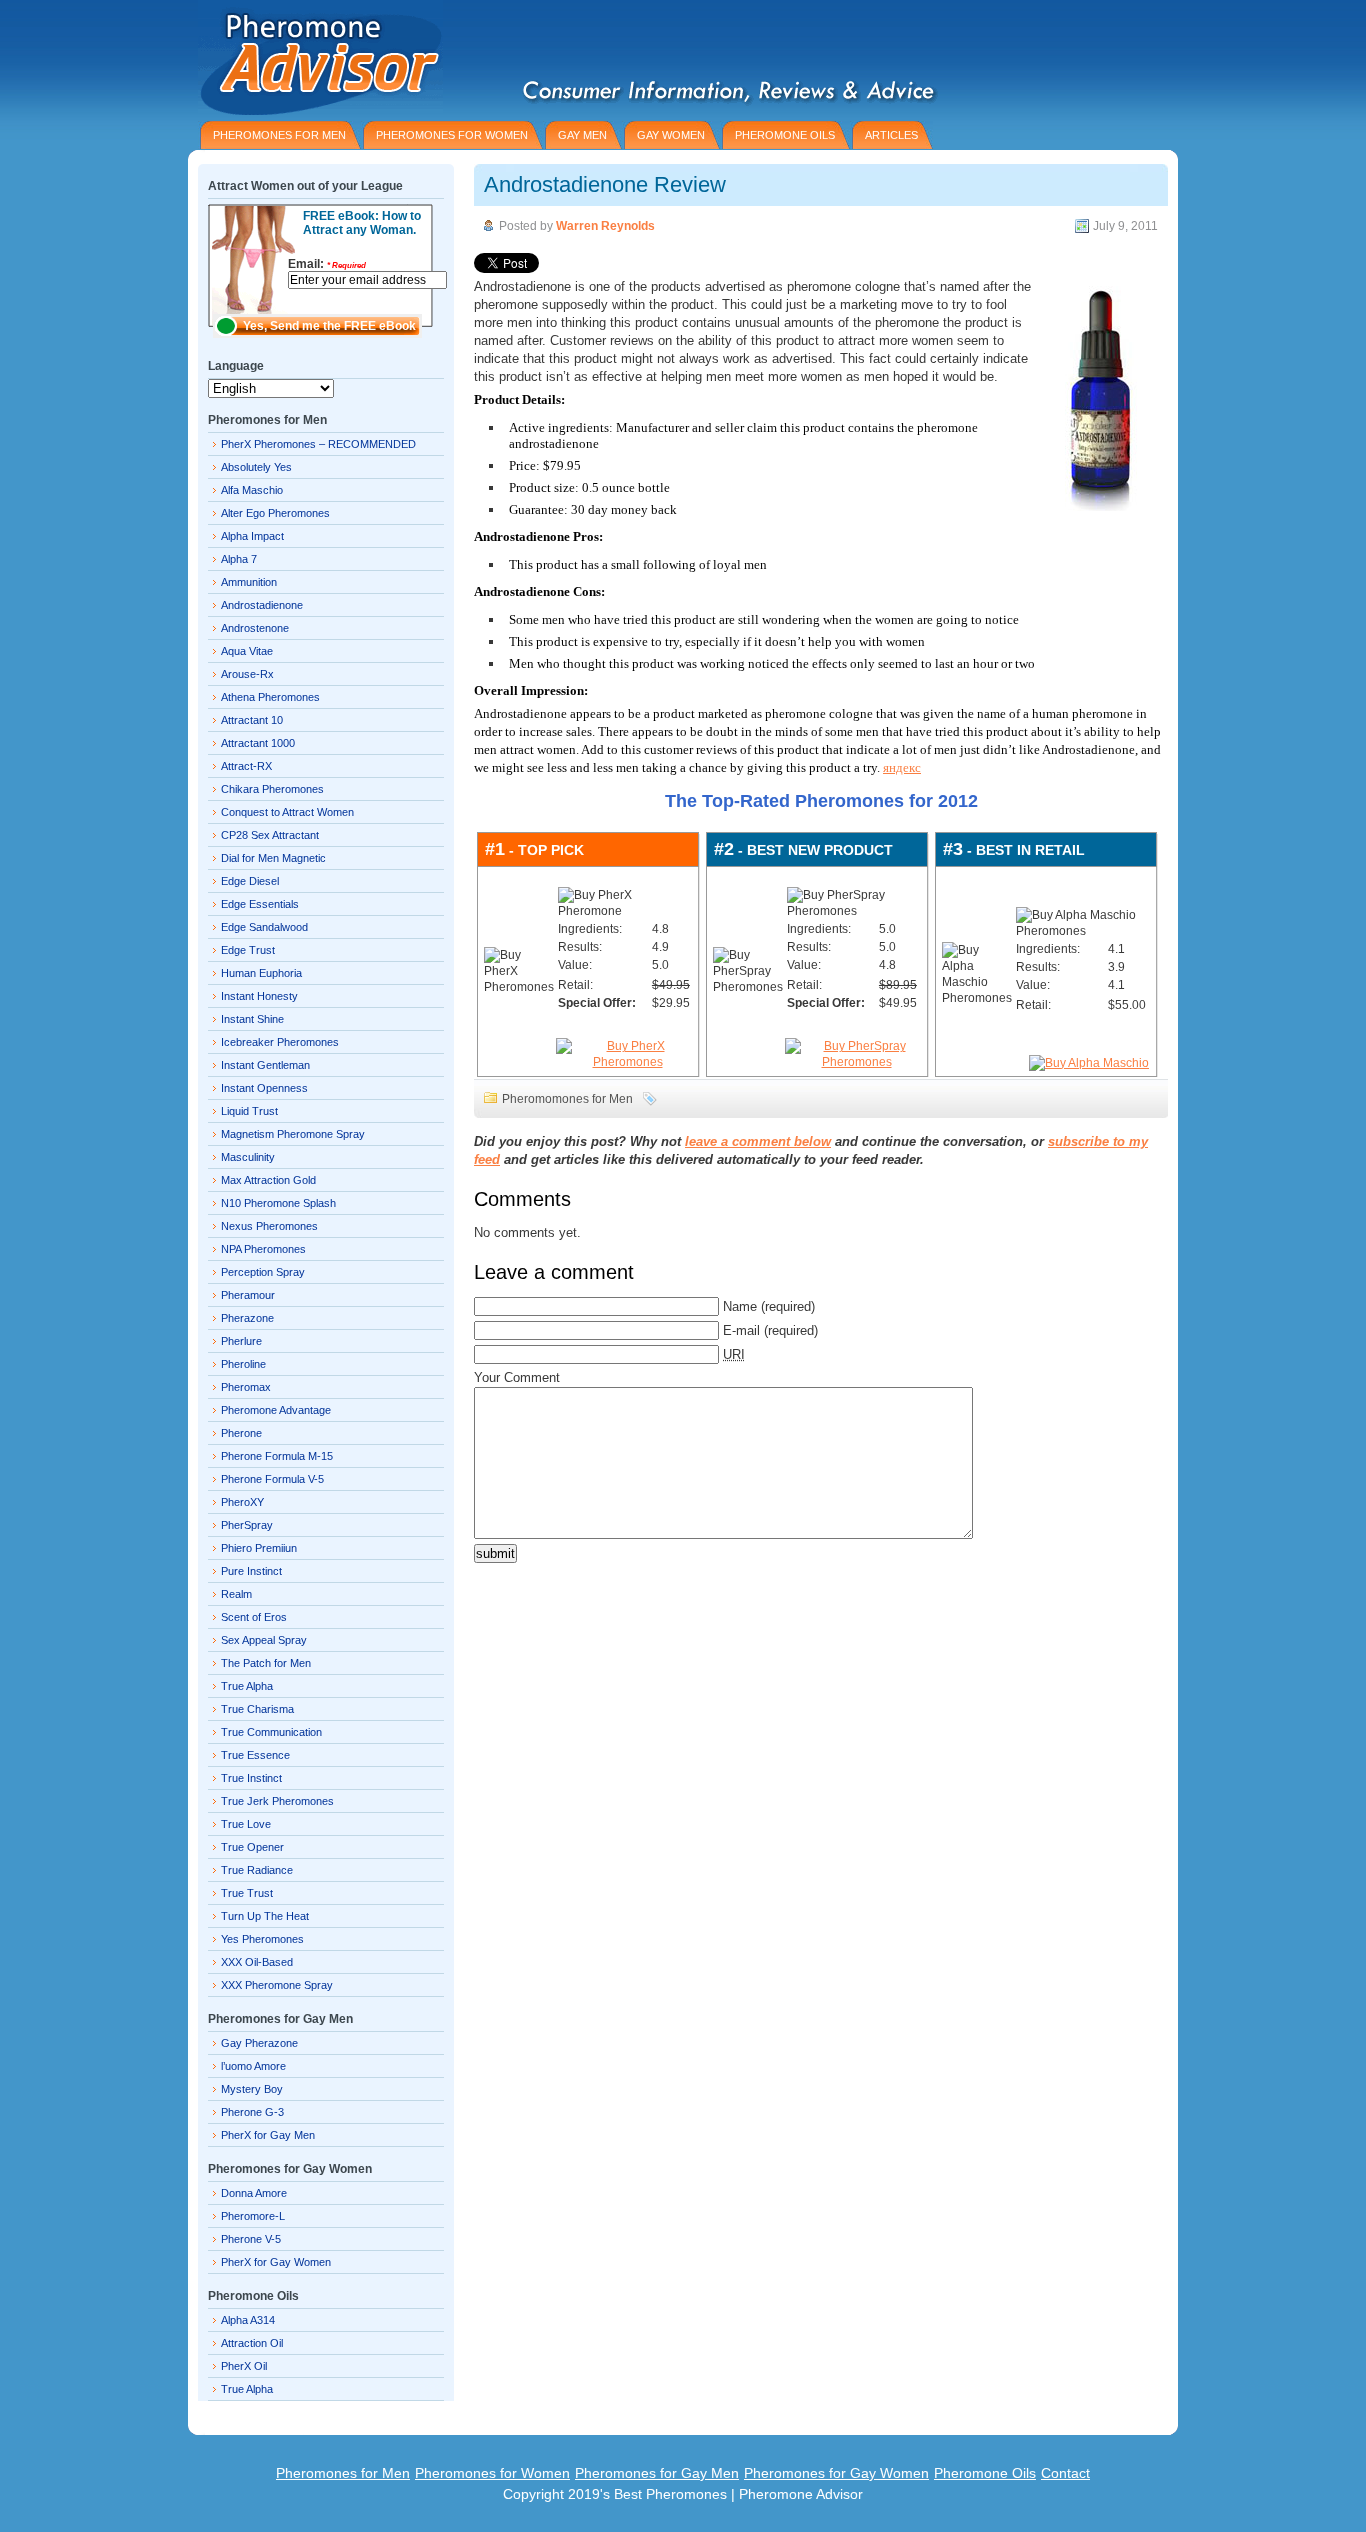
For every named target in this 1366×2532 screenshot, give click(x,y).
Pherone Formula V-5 (272, 1479)
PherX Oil (244, 2366)
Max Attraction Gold (268, 1180)
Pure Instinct (251, 1571)
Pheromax (246, 1387)
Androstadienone (262, 605)
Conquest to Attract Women (287, 812)
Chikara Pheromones (272, 789)
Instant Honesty (259, 996)
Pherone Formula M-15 (277, 1456)
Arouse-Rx (247, 674)
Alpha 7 (239, 559)
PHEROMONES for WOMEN (452, 135)
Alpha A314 (248, 2320)
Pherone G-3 (252, 2112)
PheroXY (242, 1502)
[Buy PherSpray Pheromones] (856, 1062)
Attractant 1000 (258, 743)
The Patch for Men (266, 1663)
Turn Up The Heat (265, 1916)
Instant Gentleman (265, 1065)
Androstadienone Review (605, 184)
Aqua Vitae (247, 651)
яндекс (902, 767)
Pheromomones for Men (567, 1099)
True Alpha (247, 1686)
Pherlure (241, 1341)
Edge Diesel (250, 881)
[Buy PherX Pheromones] (627, 1062)
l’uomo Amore (253, 2066)
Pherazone (247, 1318)
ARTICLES (891, 135)
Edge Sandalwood (264, 927)
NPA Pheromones (263, 1249)
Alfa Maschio (252, 490)
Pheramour (248, 1295)
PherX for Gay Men (268, 2135)
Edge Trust (248, 950)
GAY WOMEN (671, 135)
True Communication (271, 1732)
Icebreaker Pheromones (280, 1042)
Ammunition (249, 582)
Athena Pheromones (270, 697)
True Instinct (251, 1778)
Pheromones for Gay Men (657, 2473)
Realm (236, 1594)
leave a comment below (758, 1141)
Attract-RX (246, 766)
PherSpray (247, 1525)
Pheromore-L (253, 2216)
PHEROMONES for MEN (279, 135)
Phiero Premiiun (259, 1548)
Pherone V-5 (251, 2239)
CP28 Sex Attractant (270, 835)
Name (740, 1306)
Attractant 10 (252, 720)
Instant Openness (264, 1088)
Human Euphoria (261, 973)
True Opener (252, 1847)
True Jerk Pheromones (277, 1801)
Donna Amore (254, 2193)
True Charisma (257, 1709)
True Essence (255, 1755)
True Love (246, 1824)
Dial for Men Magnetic (273, 858)
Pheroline (243, 1364)
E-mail (741, 1330)
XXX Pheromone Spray (277, 1985)
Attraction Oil (252, 2343)
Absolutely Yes (256, 467)
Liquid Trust (249, 1111)
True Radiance (257, 1870)
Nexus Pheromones (269, 1226)
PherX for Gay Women (276, 2262)
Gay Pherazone (259, 2043)
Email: (327, 264)
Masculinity (248, 1157)
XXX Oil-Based (257, 1962)
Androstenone (255, 628)
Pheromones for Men (343, 2473)
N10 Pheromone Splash (278, 1203)
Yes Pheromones (262, 1939)
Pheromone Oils (985, 2473)
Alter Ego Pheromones (275, 513)
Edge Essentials (260, 904)
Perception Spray (263, 1272)
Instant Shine (252, 1019)
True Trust (247, 1893)
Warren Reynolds (605, 226)
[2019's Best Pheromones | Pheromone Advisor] (315, 57)
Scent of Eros (254, 1617)
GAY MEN (582, 135)
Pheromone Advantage (276, 1410)
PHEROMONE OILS (785, 135)
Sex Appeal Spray (264, 1640)
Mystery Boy (252, 2089)
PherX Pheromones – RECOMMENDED (318, 444)
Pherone (241, 1433)
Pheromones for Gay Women (836, 2473)
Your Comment (517, 1377)
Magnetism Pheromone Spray (293, 1134)
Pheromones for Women (492, 2473)
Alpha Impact (252, 536)
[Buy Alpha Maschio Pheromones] (1089, 1063)
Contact (1065, 2473)
